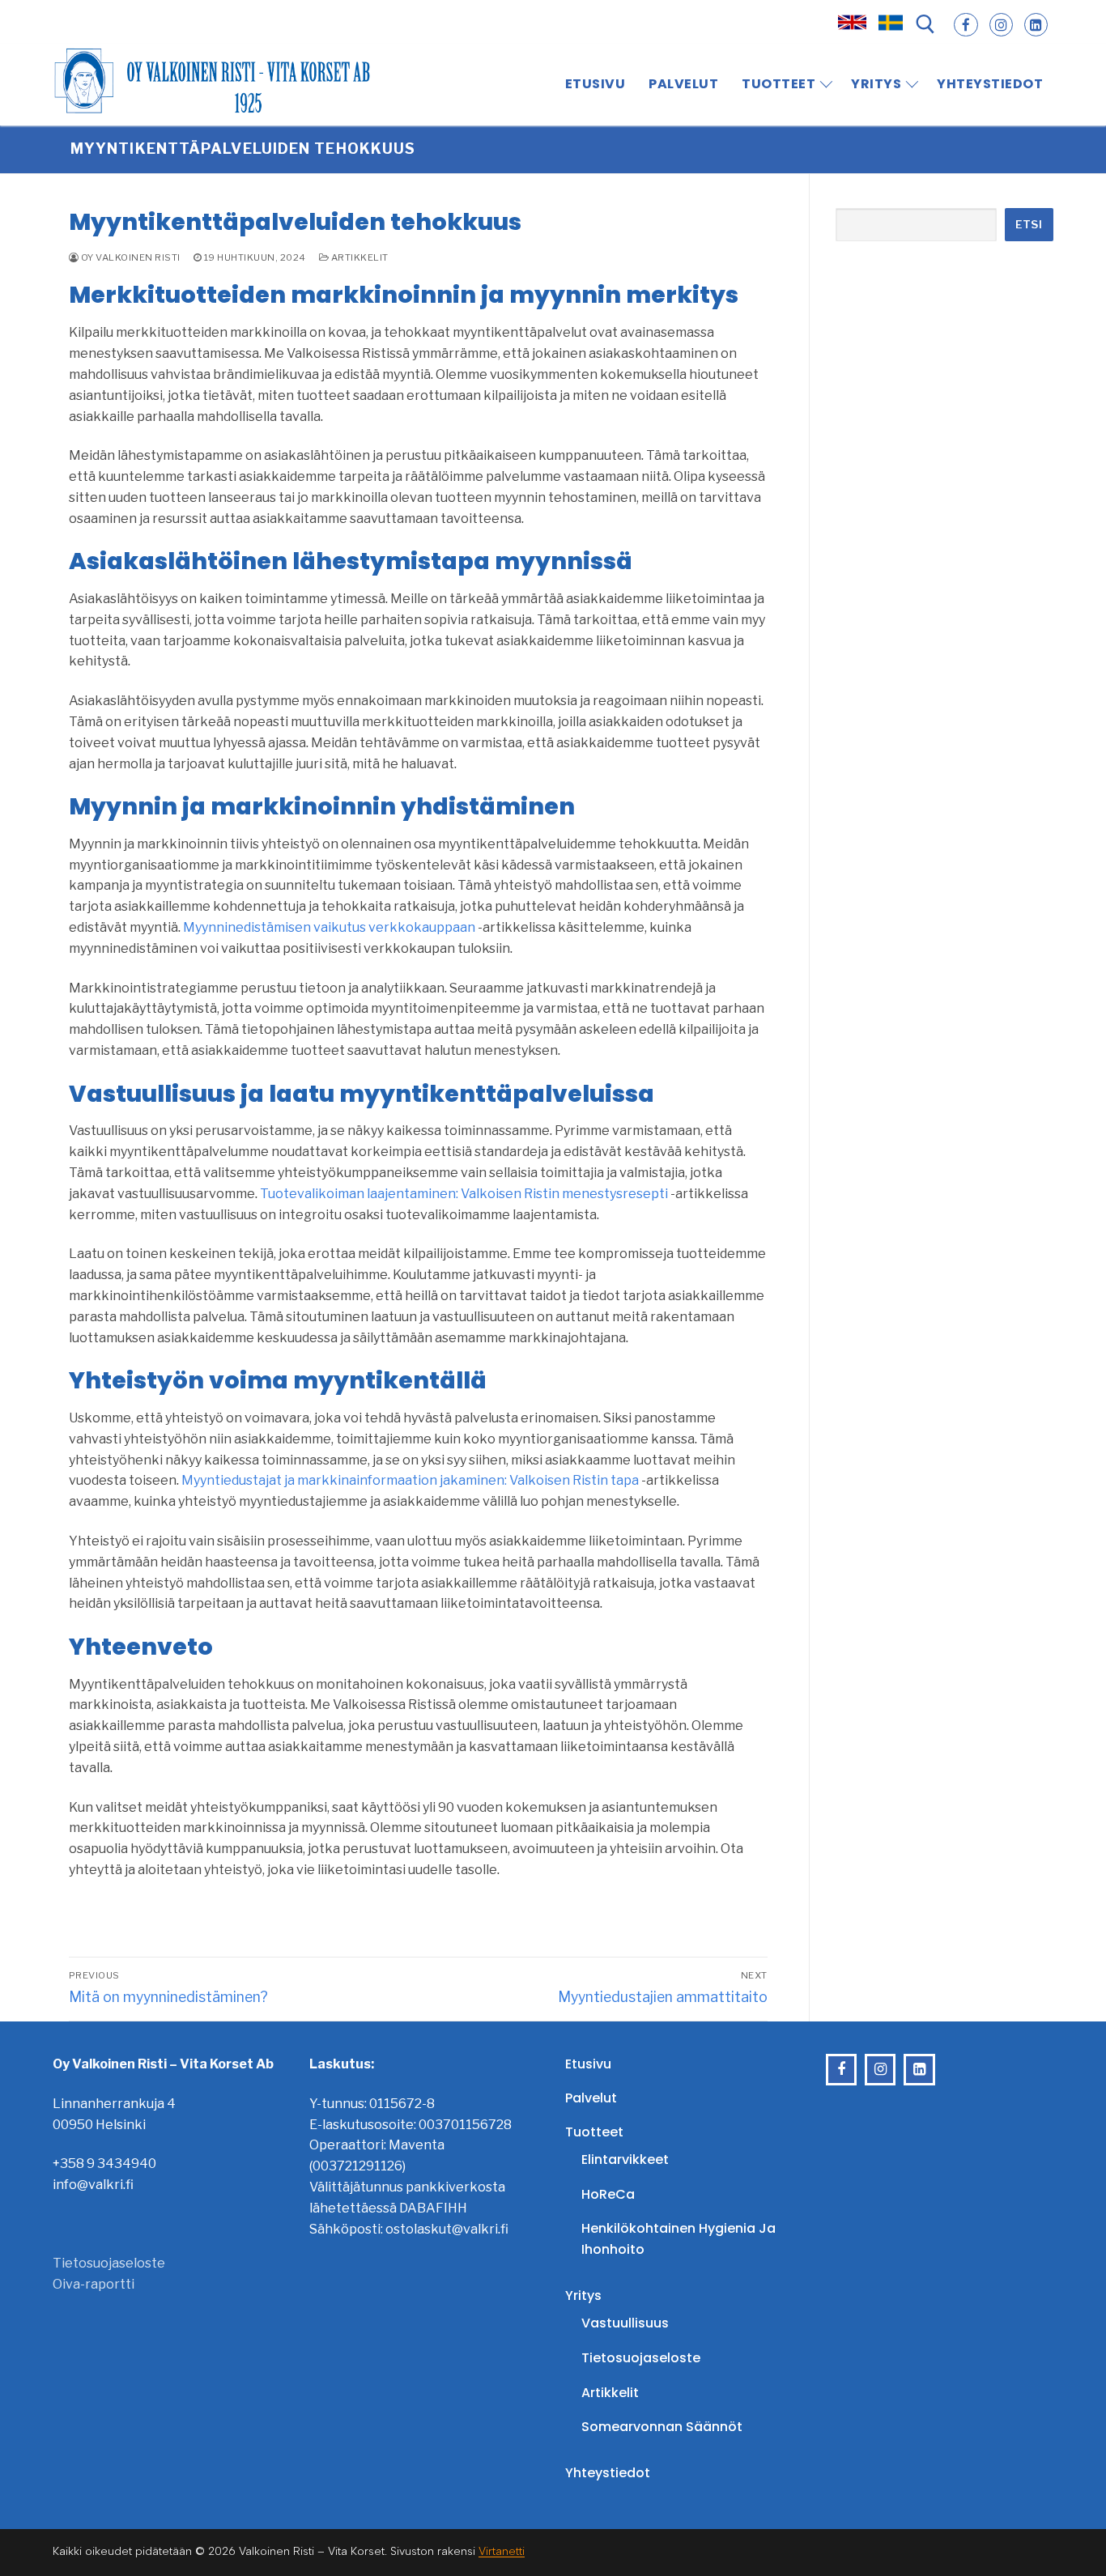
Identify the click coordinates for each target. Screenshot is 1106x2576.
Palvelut (591, 2098)
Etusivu (588, 2064)
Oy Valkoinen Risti (130, 257)
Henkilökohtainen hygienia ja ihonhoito (678, 2239)
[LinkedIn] (1036, 25)
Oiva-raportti (94, 2284)
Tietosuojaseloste (109, 2263)
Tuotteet (594, 2132)
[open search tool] (925, 24)
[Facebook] (966, 25)
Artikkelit (610, 2393)
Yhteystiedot (608, 2473)
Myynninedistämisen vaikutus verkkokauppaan (329, 927)
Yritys (583, 2295)
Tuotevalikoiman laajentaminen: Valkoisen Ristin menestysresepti (464, 1194)
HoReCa (608, 2194)
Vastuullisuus (625, 2323)
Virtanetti (502, 2551)
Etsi (1029, 224)
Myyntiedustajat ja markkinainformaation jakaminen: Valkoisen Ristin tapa (410, 1480)
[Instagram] (1001, 25)
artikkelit (359, 257)
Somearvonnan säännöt (662, 2427)
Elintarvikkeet (625, 2159)
